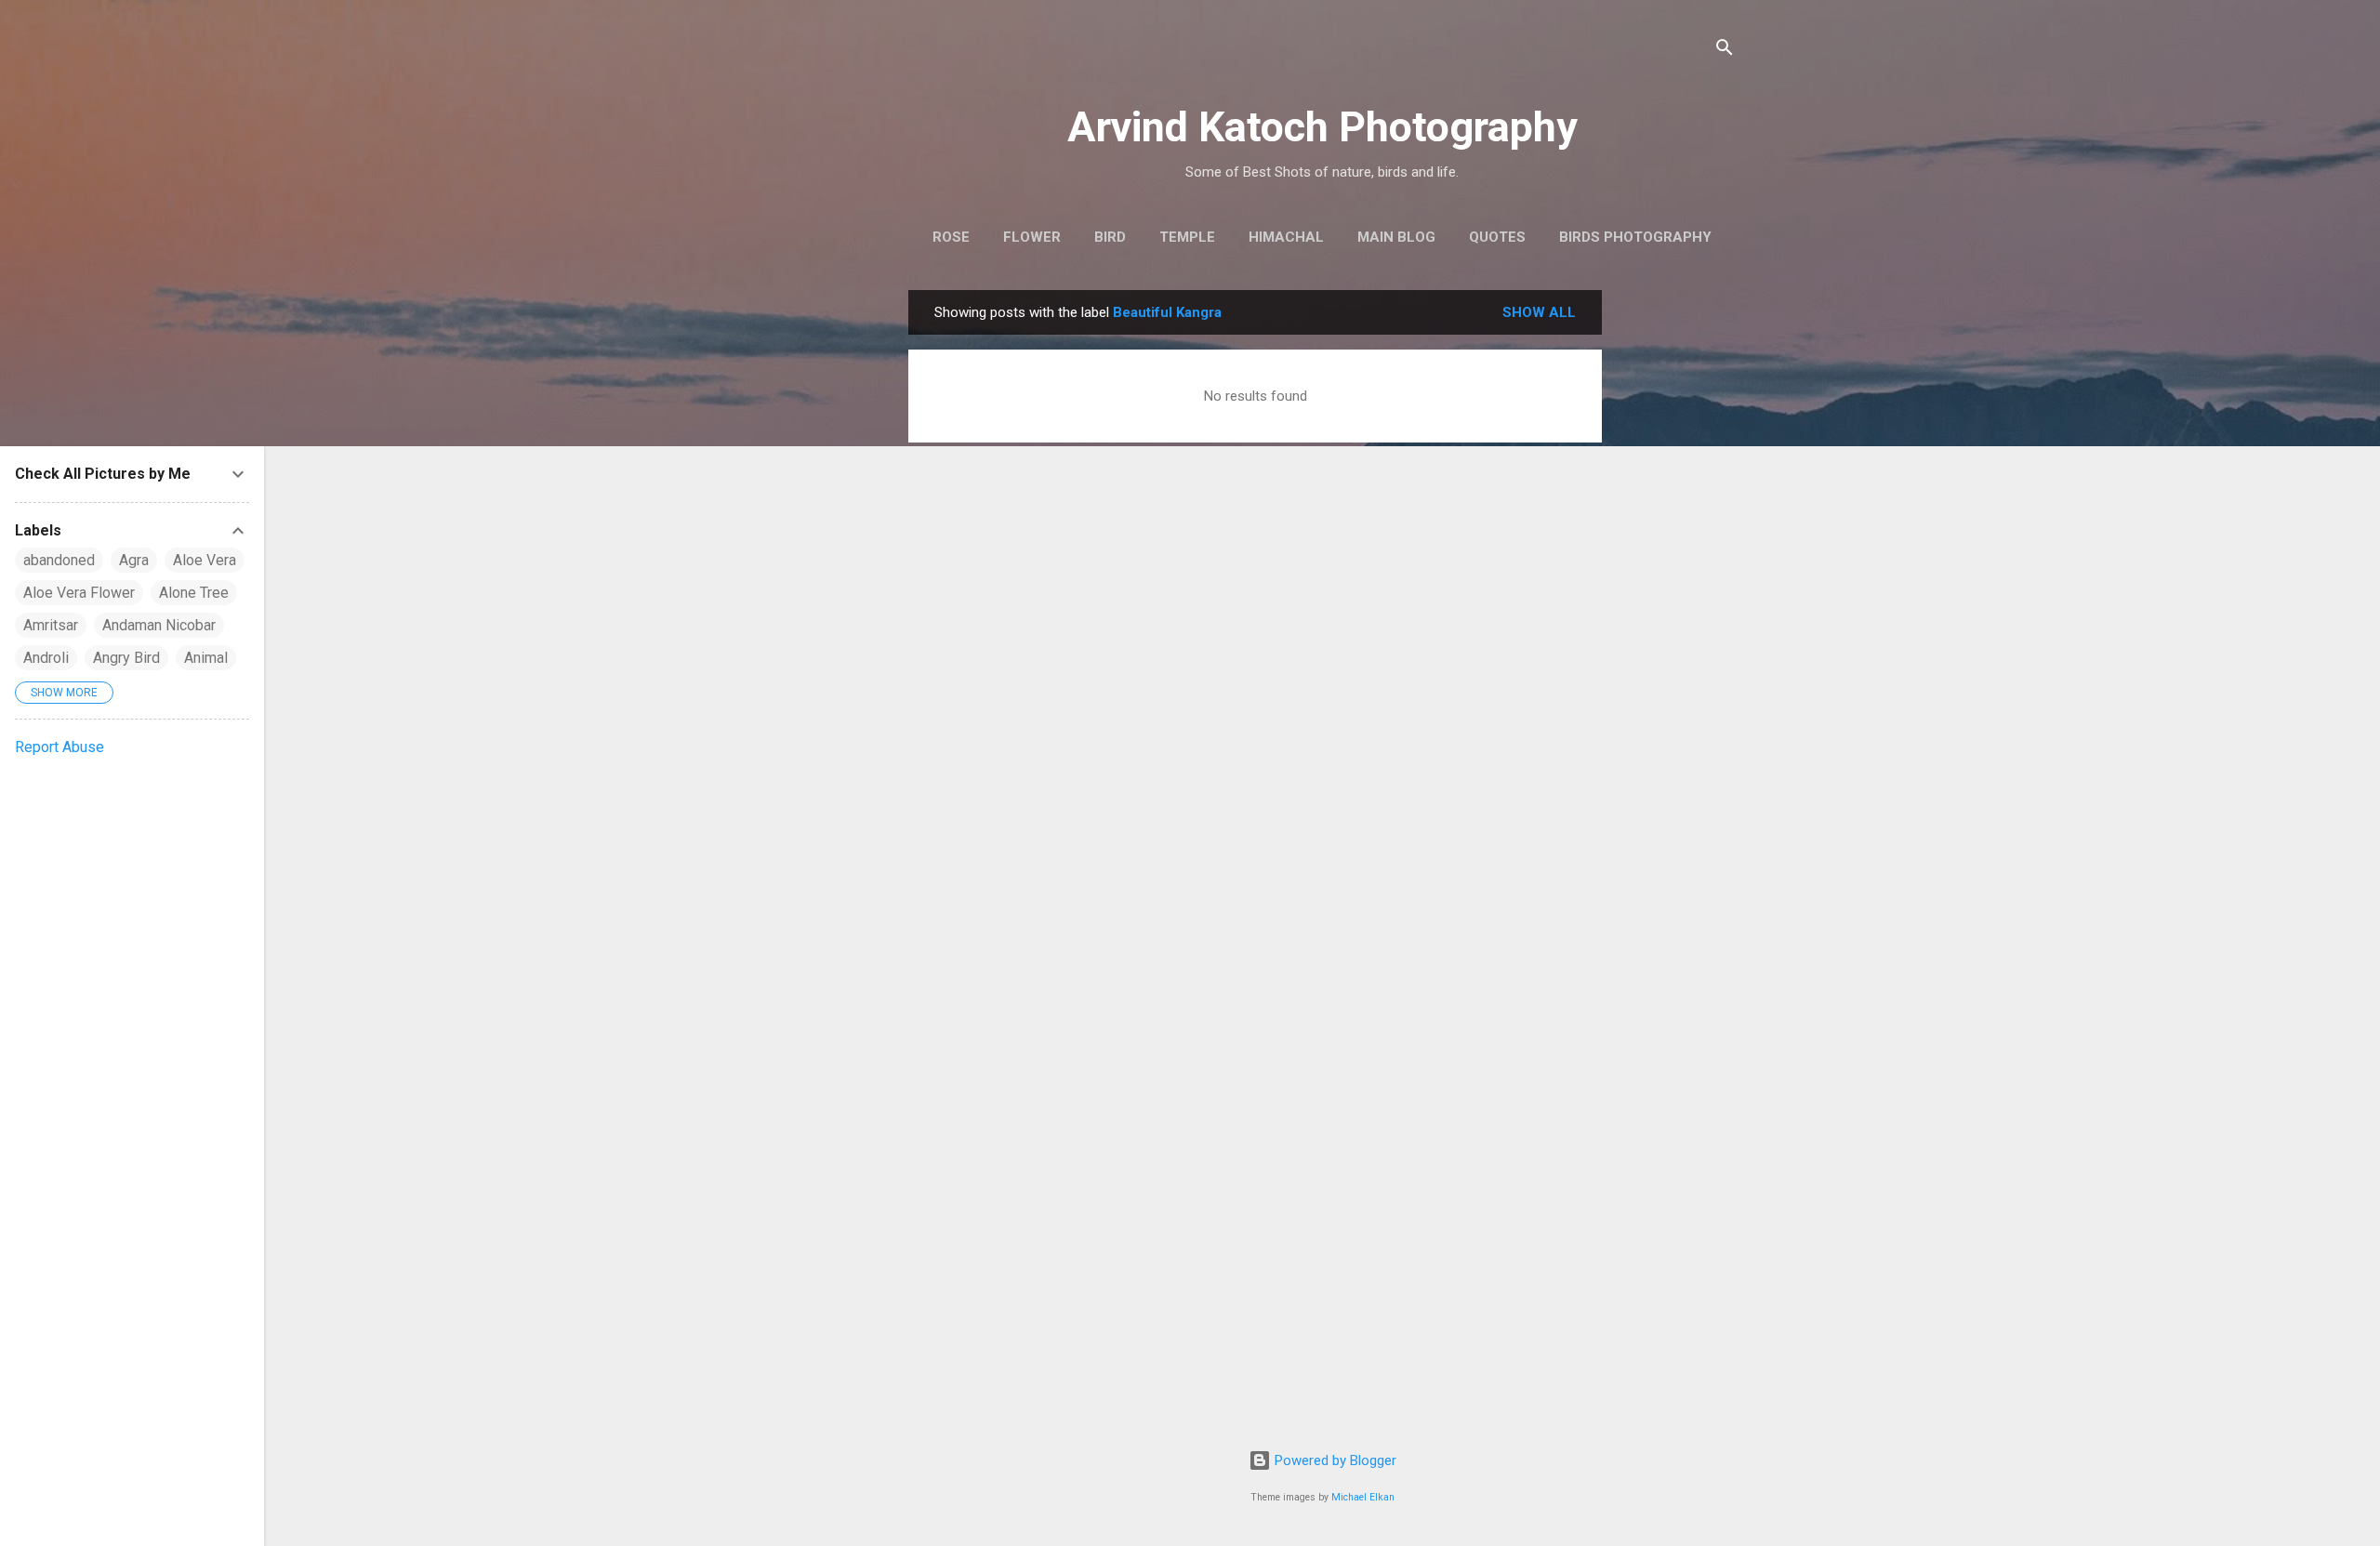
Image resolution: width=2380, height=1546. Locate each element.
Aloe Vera (205, 560)
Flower (1032, 237)
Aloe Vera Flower (79, 593)
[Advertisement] (1676, 569)
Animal (206, 658)
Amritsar (51, 625)
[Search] (1725, 51)
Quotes (1497, 237)
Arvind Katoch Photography (1322, 127)
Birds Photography (1635, 237)
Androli (46, 658)
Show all (1539, 312)
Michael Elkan (1363, 1497)
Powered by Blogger (1334, 1460)
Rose (951, 237)
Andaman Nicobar (159, 625)
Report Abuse (59, 747)
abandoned (59, 560)
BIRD (1110, 237)
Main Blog (1396, 237)
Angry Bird (126, 658)
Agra (134, 560)
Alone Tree (194, 593)
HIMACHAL (1286, 237)
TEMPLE (1187, 237)
